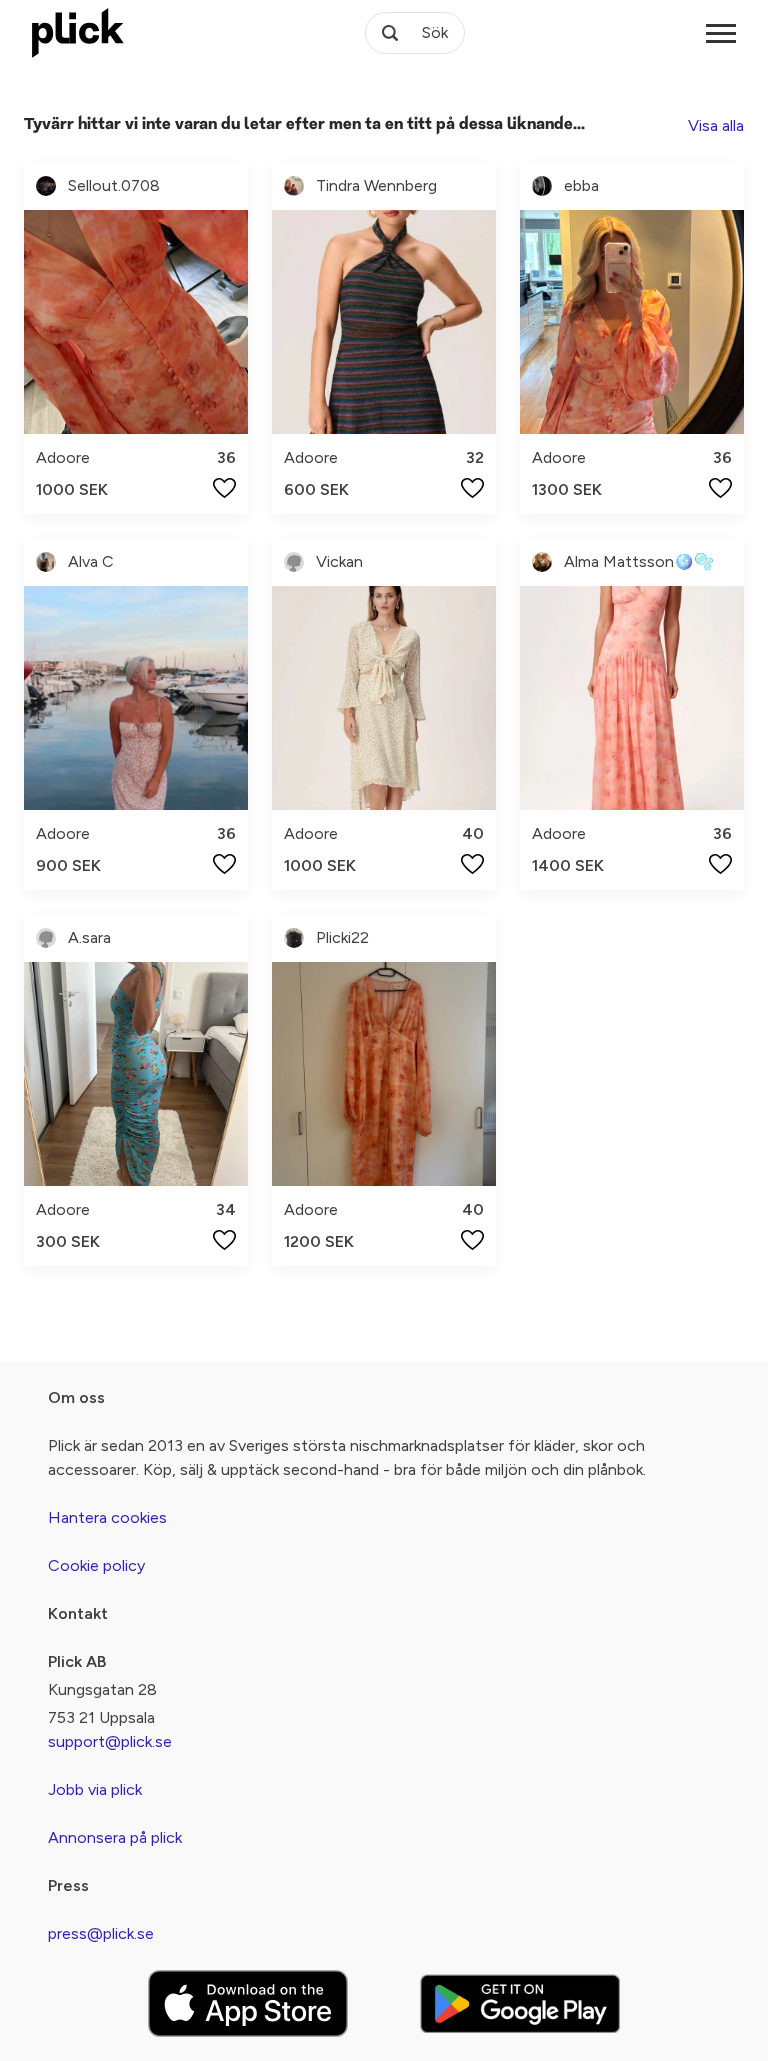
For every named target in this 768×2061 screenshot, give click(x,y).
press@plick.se (101, 1933)
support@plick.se (110, 1741)
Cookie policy (96, 1565)
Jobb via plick (95, 1789)
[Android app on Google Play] (520, 2003)
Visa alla (716, 125)
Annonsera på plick (115, 1837)
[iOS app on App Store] (248, 2003)
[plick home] (78, 33)
